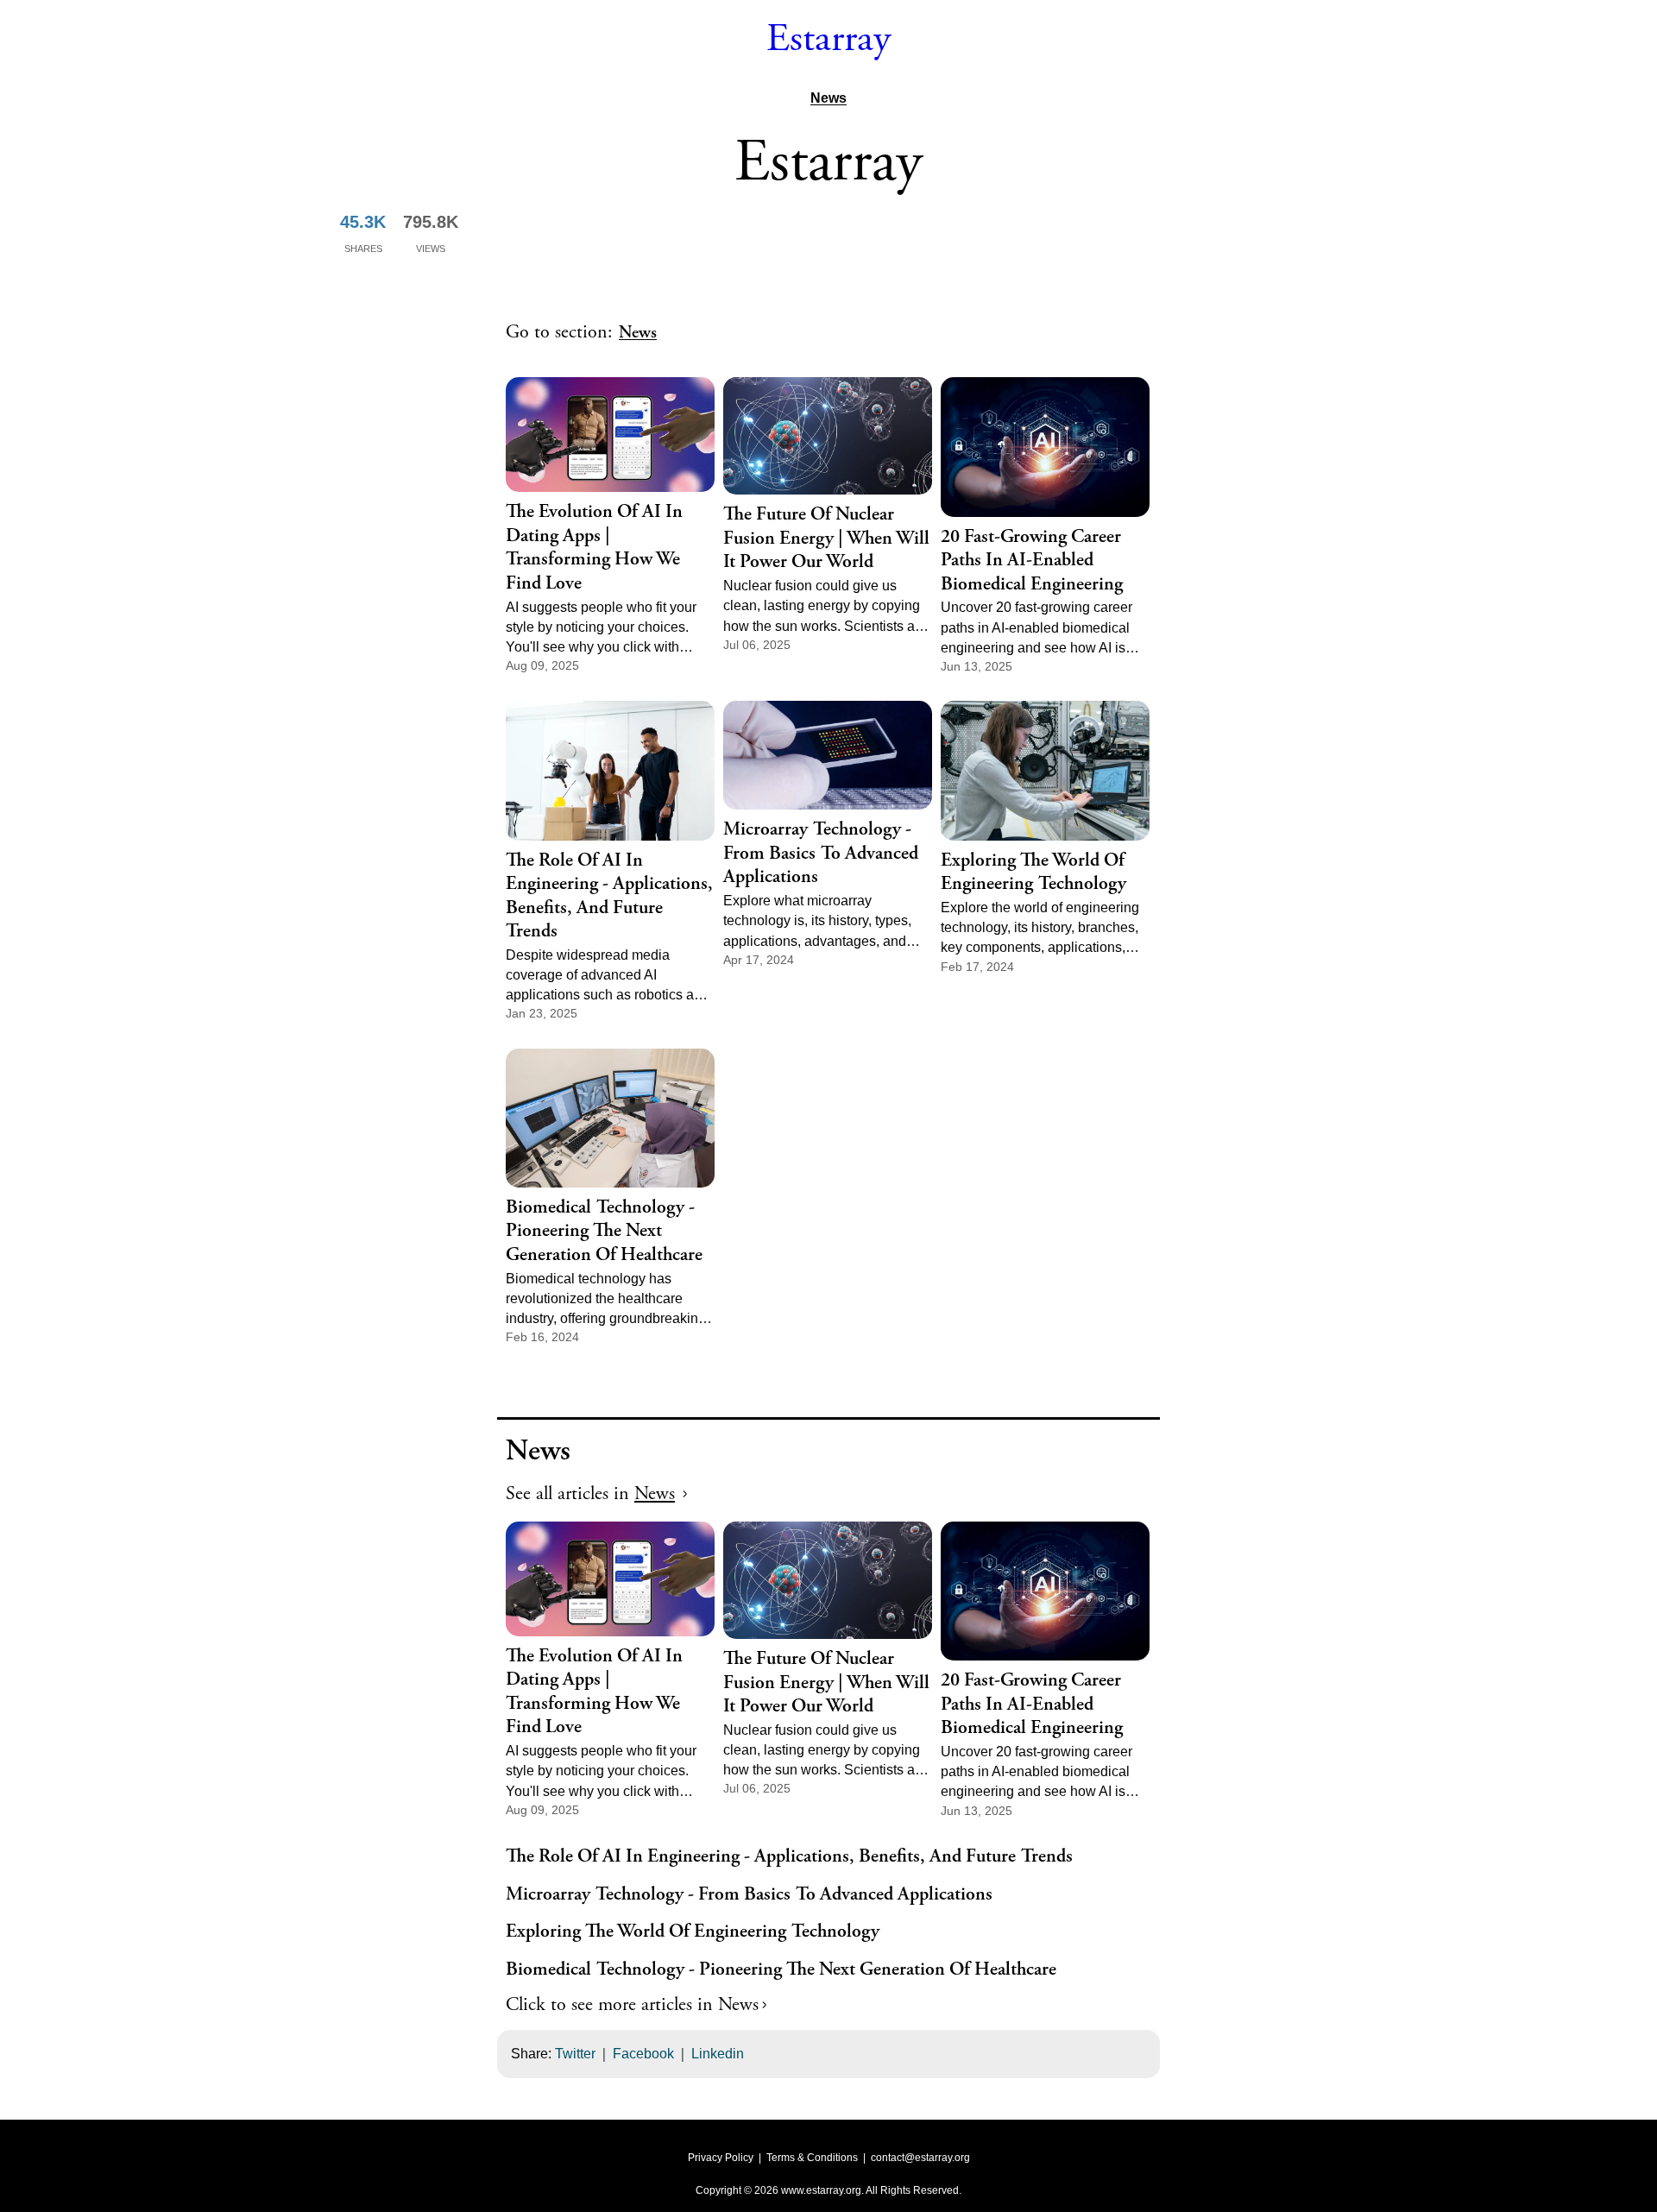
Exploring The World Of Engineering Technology (1033, 873)
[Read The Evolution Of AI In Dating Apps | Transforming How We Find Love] (610, 435)
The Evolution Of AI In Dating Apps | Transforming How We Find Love (594, 548)
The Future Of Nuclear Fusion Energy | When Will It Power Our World (826, 539)
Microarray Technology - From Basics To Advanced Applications (821, 854)
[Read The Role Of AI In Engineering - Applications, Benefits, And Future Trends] (610, 770)
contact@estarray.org (920, 2158)
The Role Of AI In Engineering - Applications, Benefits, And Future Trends (609, 897)
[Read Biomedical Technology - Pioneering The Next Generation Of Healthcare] (610, 1118)
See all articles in (590, 1494)
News (828, 98)
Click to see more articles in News (632, 2005)
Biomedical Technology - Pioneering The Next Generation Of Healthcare (604, 1232)
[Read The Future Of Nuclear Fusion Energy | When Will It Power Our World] (828, 436)
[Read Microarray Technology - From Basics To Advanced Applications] (828, 755)
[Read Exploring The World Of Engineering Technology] (1045, 770)
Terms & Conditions (812, 2158)
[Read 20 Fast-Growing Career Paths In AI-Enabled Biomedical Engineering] (1045, 447)
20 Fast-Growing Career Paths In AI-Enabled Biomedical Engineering (1032, 561)
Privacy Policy (721, 2158)
